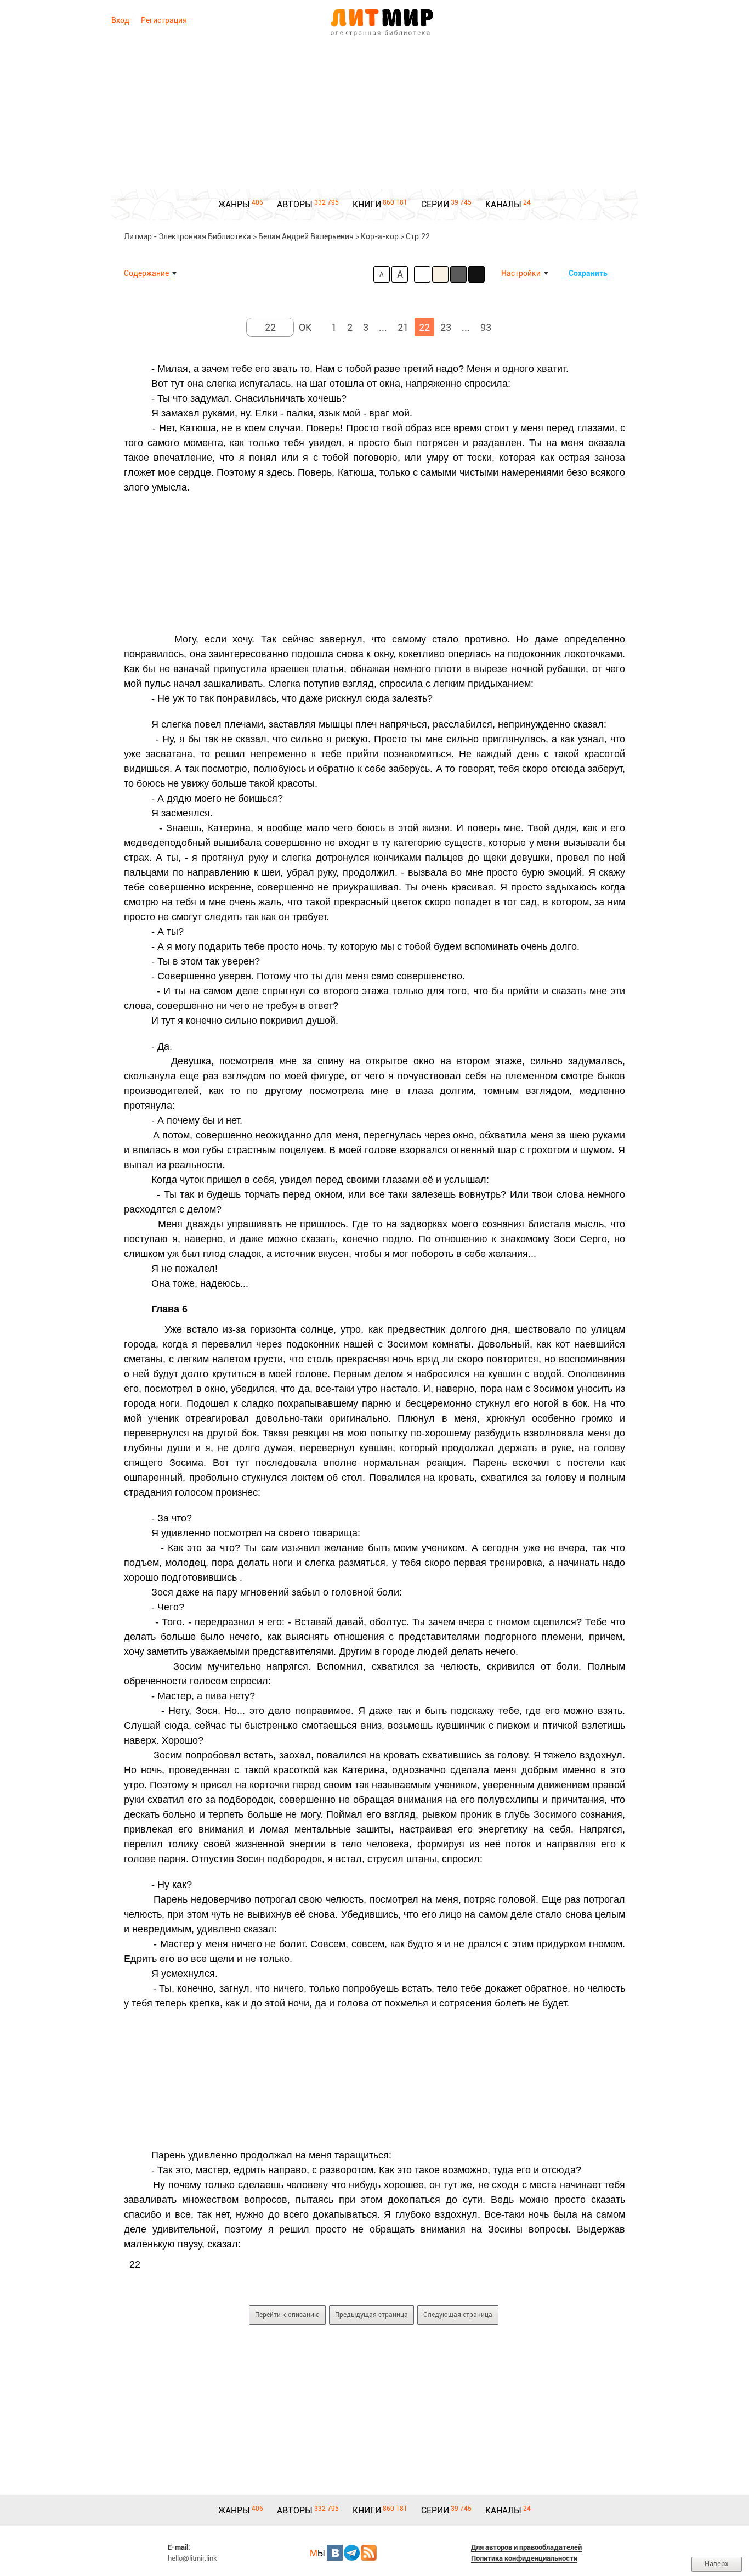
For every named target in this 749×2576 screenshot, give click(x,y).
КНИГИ (367, 204)
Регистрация (164, 20)
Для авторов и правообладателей (526, 2547)
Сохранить (588, 273)
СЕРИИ (435, 204)
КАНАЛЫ (503, 204)
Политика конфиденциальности (524, 2558)
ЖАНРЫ (234, 204)
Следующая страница (458, 2315)
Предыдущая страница (371, 2315)
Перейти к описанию (287, 2315)
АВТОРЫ (295, 204)
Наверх (717, 2564)
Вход (120, 20)
